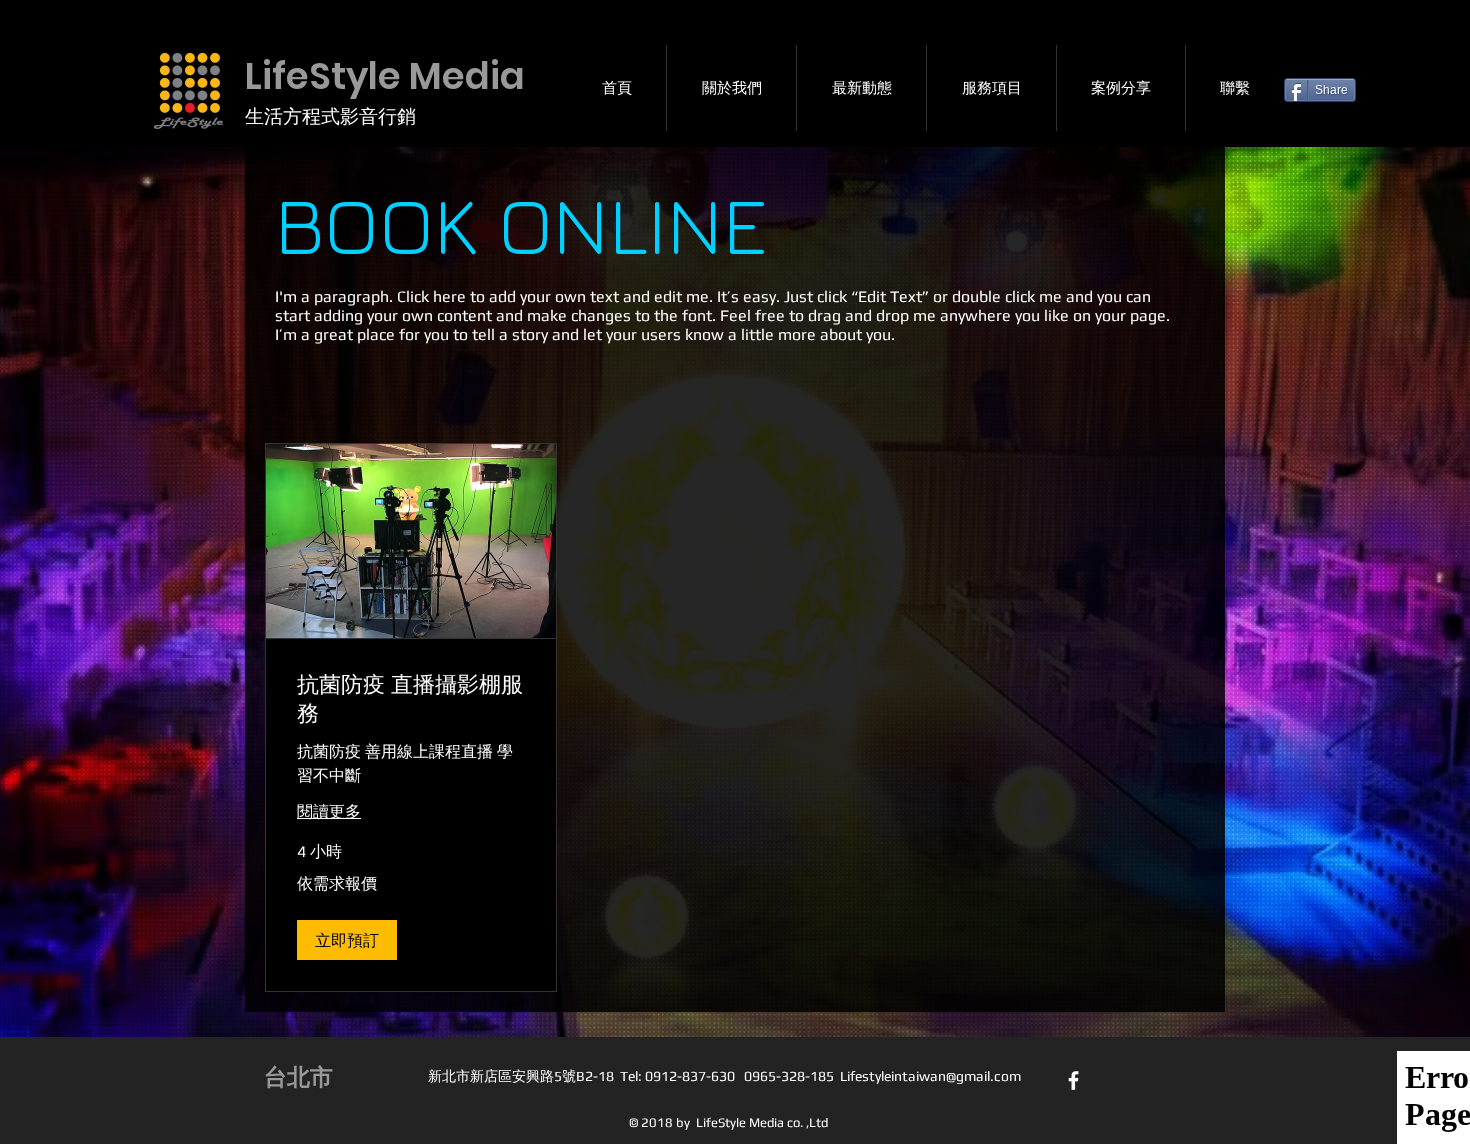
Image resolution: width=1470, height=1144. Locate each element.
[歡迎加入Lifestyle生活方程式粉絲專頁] (1073, 1080)
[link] (411, 699)
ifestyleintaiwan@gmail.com (934, 1076)
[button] (347, 940)
